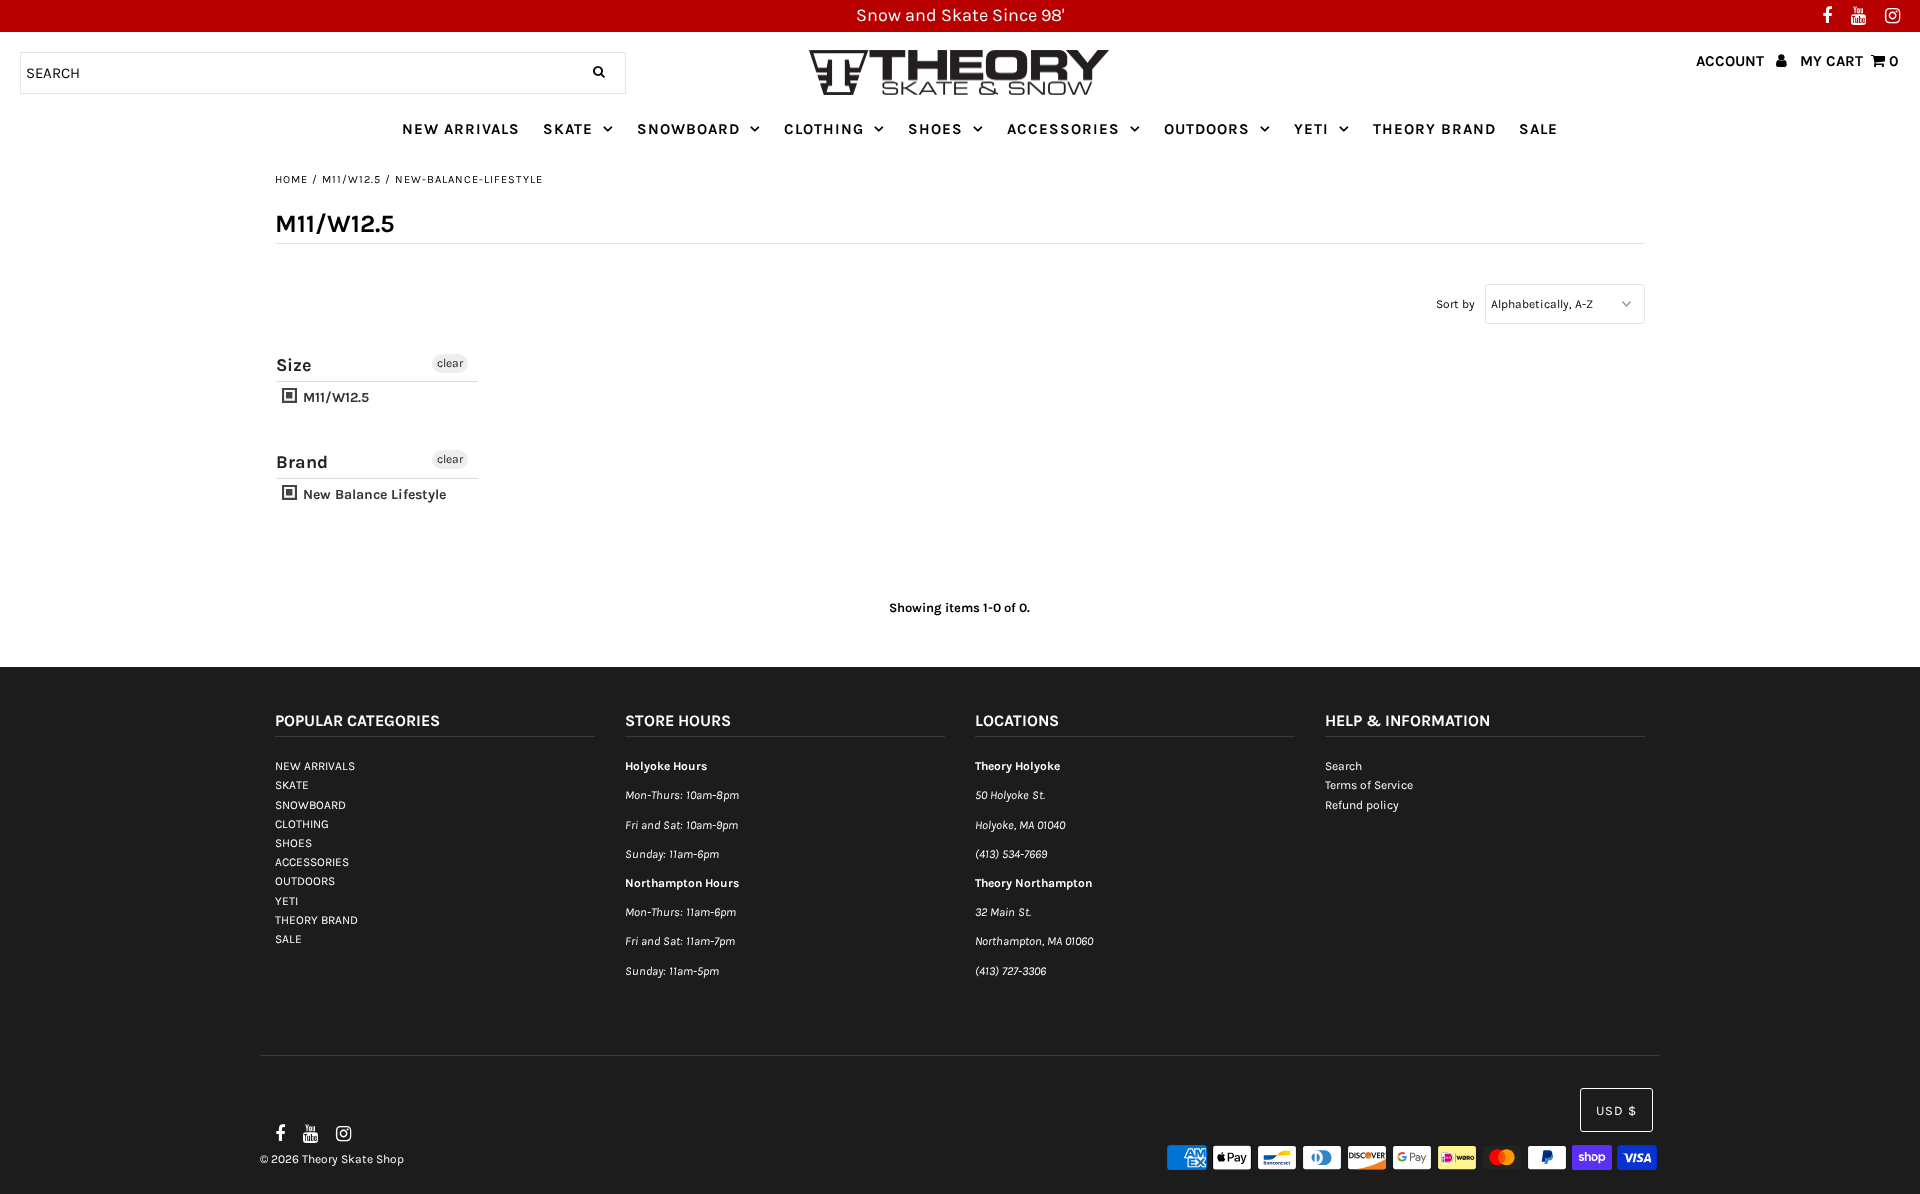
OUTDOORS (1207, 129)
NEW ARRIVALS (461, 129)
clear (450, 363)
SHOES (935, 129)
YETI (1311, 129)
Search (1343, 766)
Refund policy (1362, 805)
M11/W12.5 (351, 179)
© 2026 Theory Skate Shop (332, 1159)
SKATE (568, 129)
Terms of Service (1369, 785)
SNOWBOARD (688, 129)
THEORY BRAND (1434, 129)
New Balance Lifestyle (372, 494)
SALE (1538, 129)
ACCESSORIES (1063, 129)
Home (291, 179)
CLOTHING (824, 129)
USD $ (1616, 1110)
